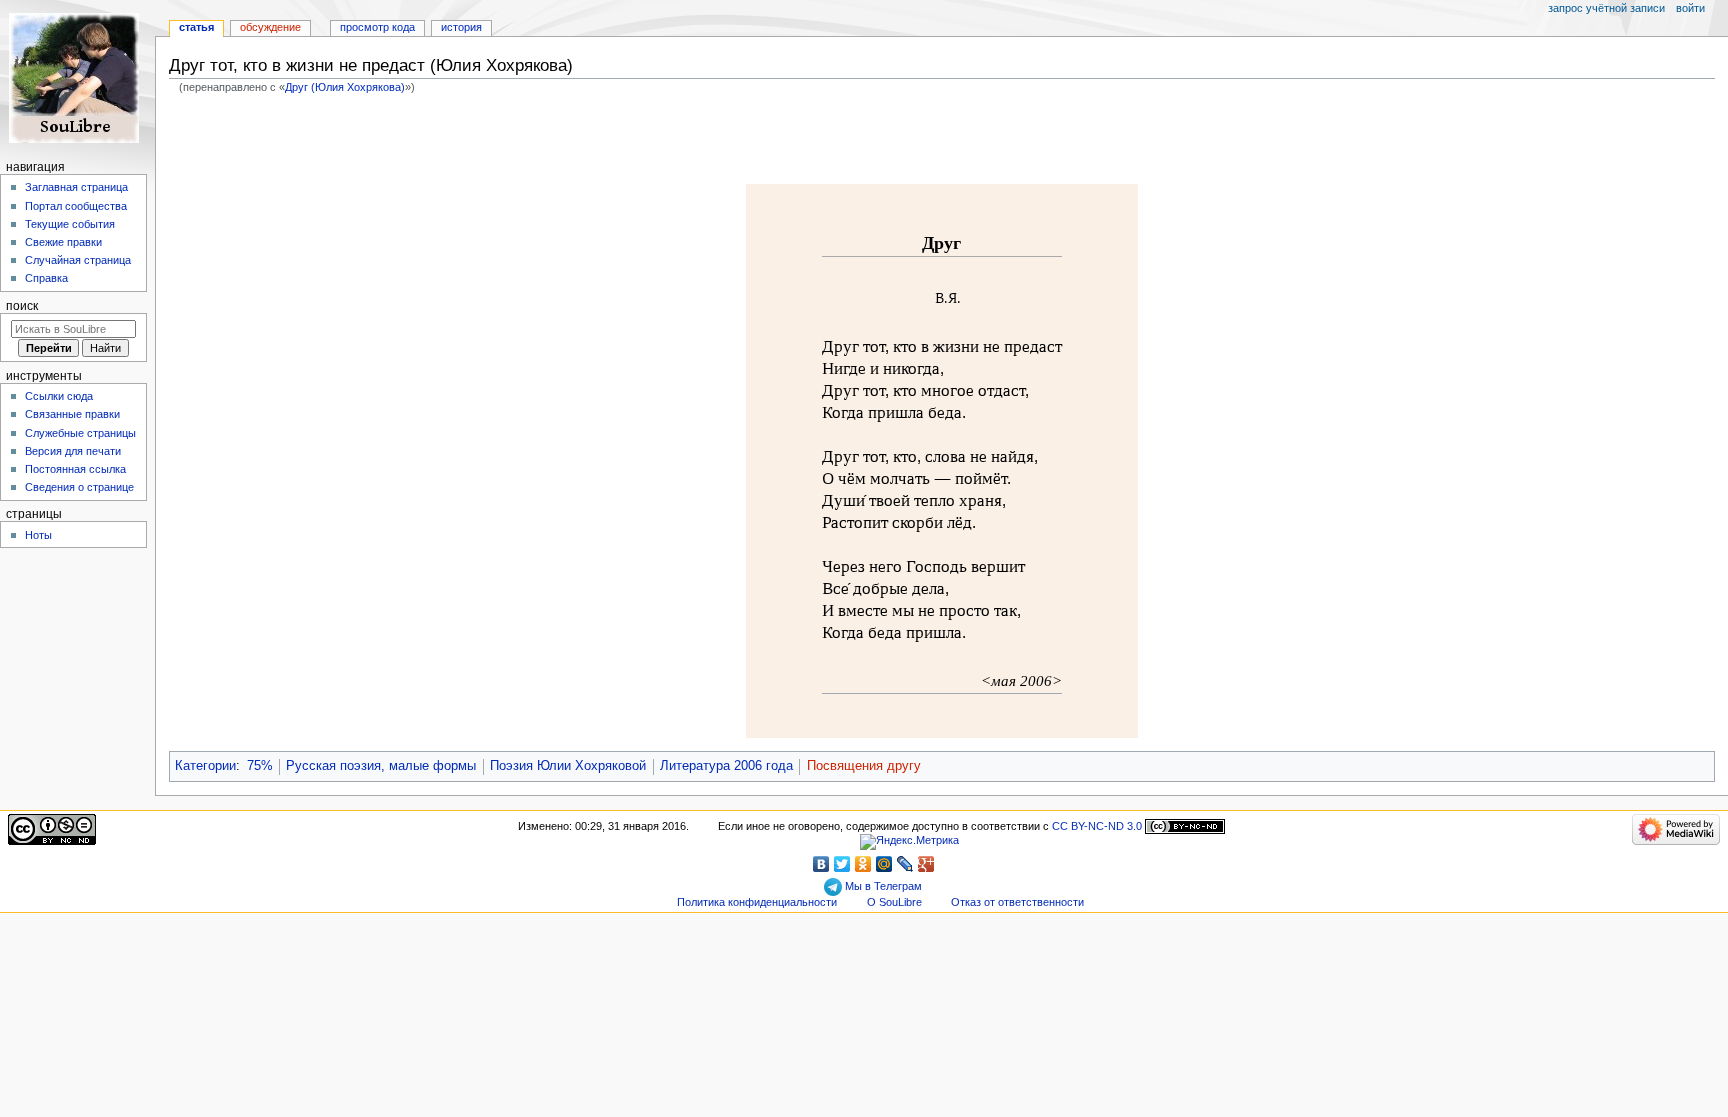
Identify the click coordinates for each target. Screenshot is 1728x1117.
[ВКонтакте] (821, 864)
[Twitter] (842, 864)
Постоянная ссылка (75, 469)
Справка (46, 278)
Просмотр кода (377, 27)
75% (260, 766)
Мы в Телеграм (882, 886)
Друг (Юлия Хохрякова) (345, 87)
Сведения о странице (79, 487)
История (461, 27)
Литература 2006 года (726, 766)
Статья (196, 27)
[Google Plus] (926, 864)
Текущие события (70, 224)
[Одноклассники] (863, 864)
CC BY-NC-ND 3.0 (1097, 826)
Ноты (38, 535)
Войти (1690, 8)
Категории (205, 766)
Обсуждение (270, 27)
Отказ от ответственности (1017, 902)
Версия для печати (73, 451)
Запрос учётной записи (1606, 8)
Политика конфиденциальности (757, 902)
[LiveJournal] (905, 864)
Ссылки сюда (59, 396)
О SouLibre (894, 902)
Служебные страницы (80, 433)
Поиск (22, 306)
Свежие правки (63, 242)
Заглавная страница (76, 187)
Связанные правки (72, 414)
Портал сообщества (76, 206)
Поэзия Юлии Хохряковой (568, 766)
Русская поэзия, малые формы (381, 766)
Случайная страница (78, 260)
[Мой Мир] (884, 864)
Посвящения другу (864, 766)
